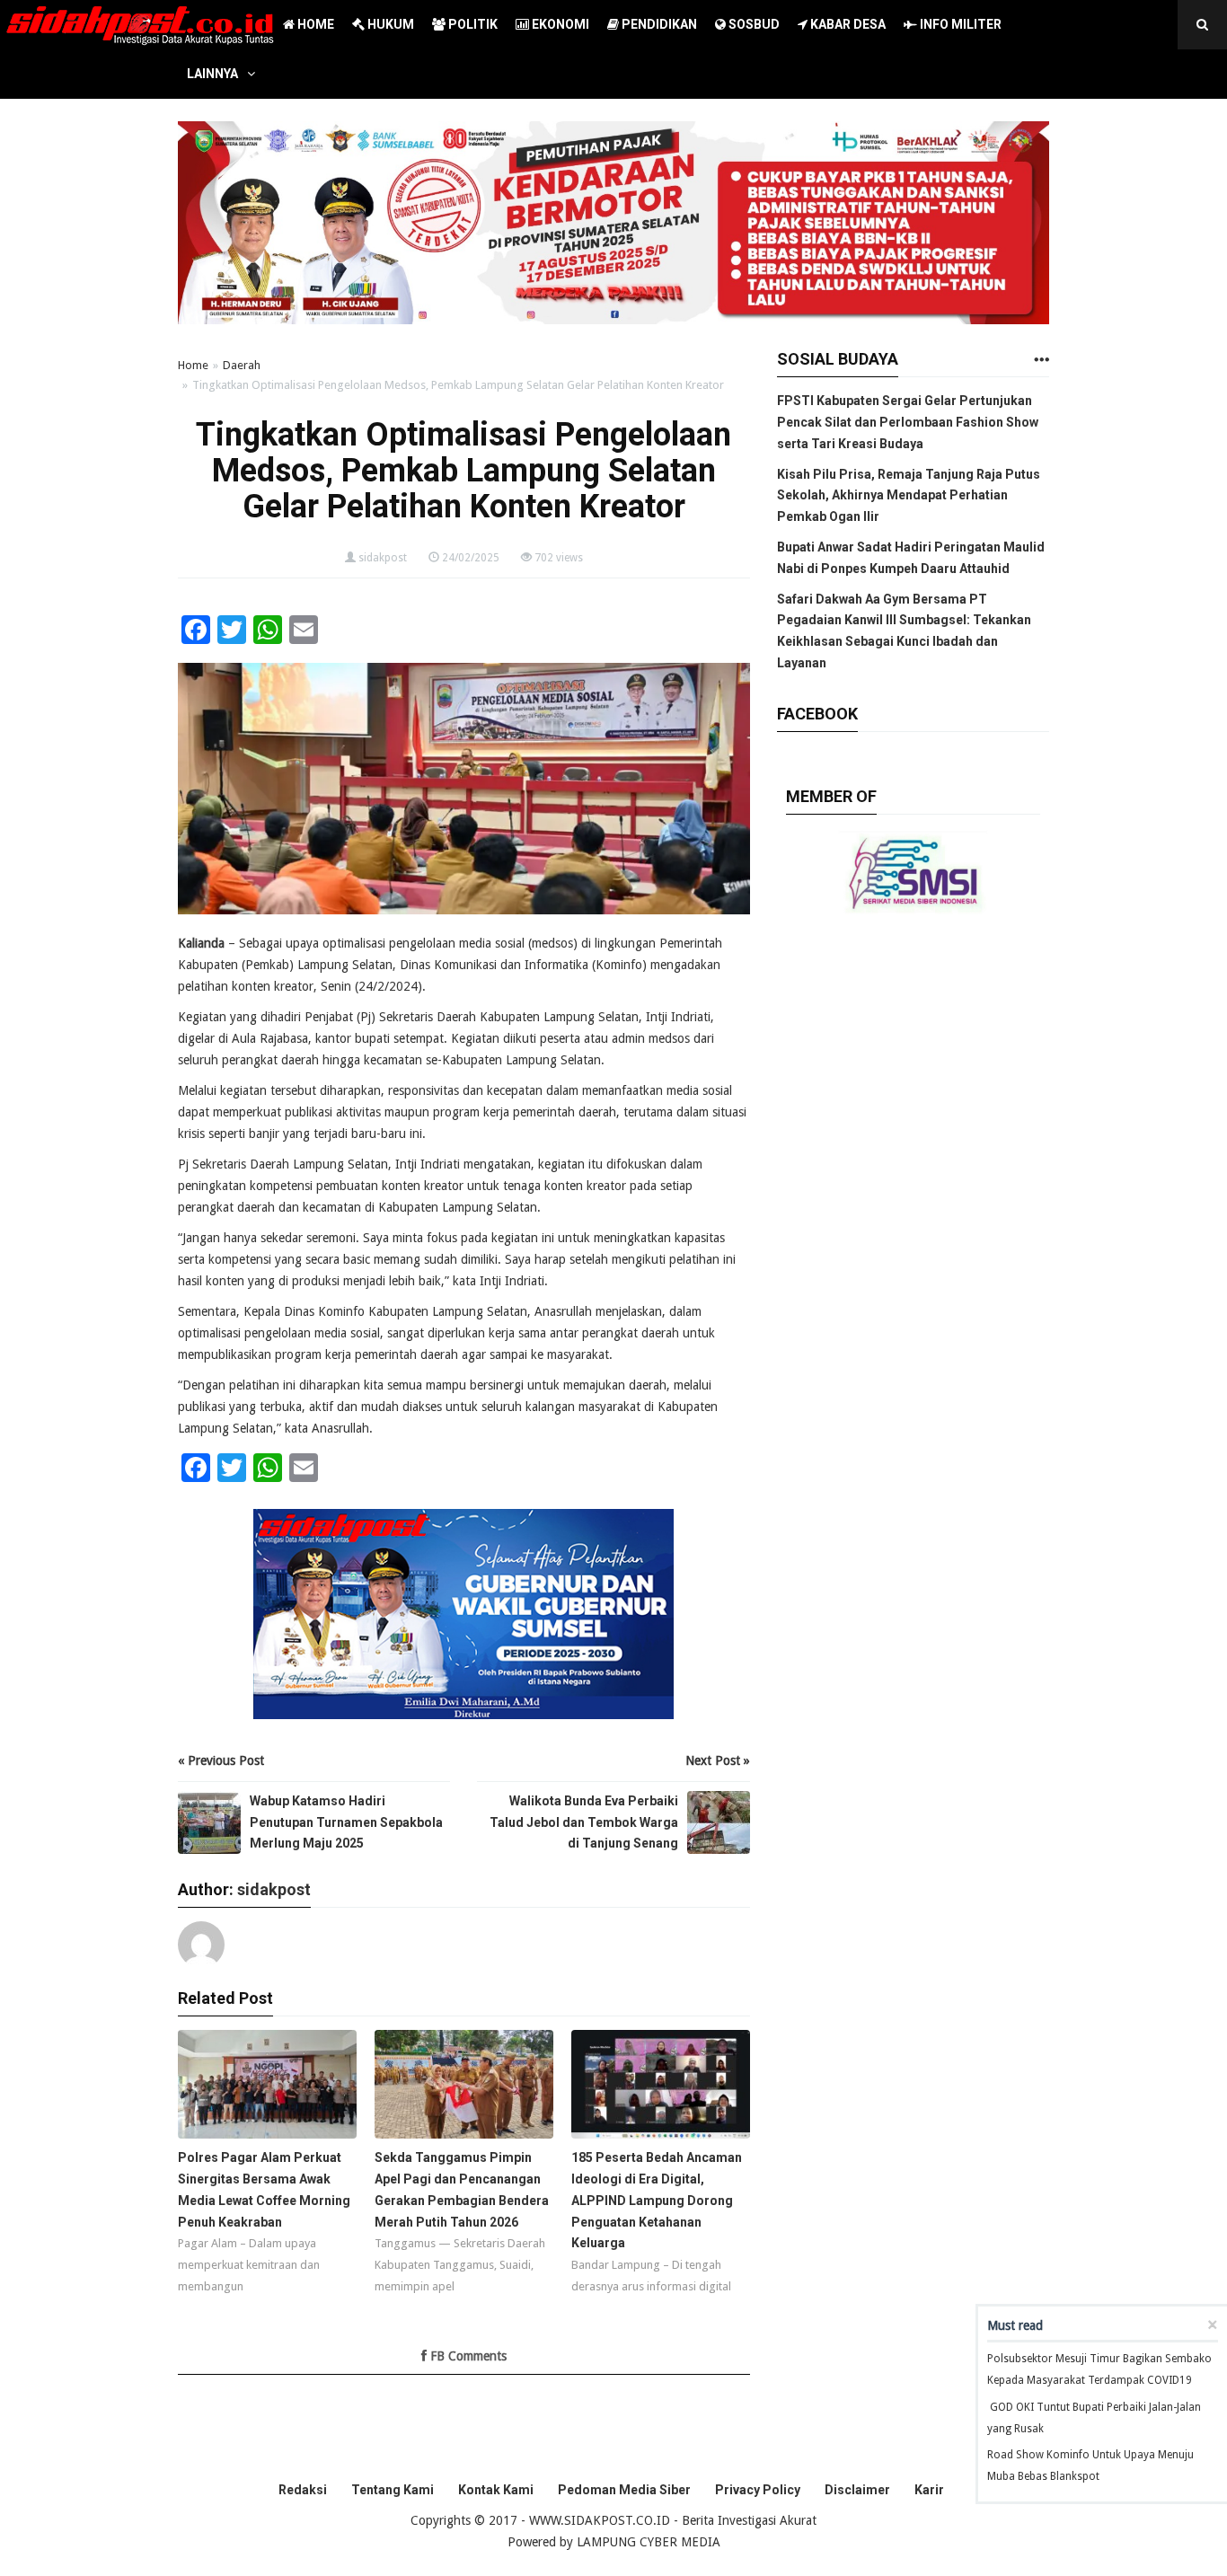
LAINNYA (212, 74)
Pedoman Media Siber (624, 2490)
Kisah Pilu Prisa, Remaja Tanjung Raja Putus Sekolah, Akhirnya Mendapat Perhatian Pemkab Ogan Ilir (909, 496)
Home (193, 365)
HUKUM (389, 24)
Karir (929, 2490)
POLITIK (472, 24)
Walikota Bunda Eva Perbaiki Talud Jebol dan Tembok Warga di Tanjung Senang (584, 1822)
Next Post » (718, 1760)
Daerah (242, 365)
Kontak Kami (496, 2490)
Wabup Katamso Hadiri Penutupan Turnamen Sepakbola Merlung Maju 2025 (346, 1822)
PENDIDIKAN (658, 24)
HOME (314, 24)
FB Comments (467, 2356)
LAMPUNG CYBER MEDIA (649, 2542)
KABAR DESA (847, 24)
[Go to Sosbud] (1041, 361)
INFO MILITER (959, 24)
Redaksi (303, 2490)
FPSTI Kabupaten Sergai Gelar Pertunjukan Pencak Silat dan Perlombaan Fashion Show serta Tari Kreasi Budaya (908, 422)
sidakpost (383, 558)
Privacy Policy (758, 2490)
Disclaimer (857, 2490)
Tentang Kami (393, 2490)
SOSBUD (753, 24)
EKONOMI (559, 24)
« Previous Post (221, 1760)
